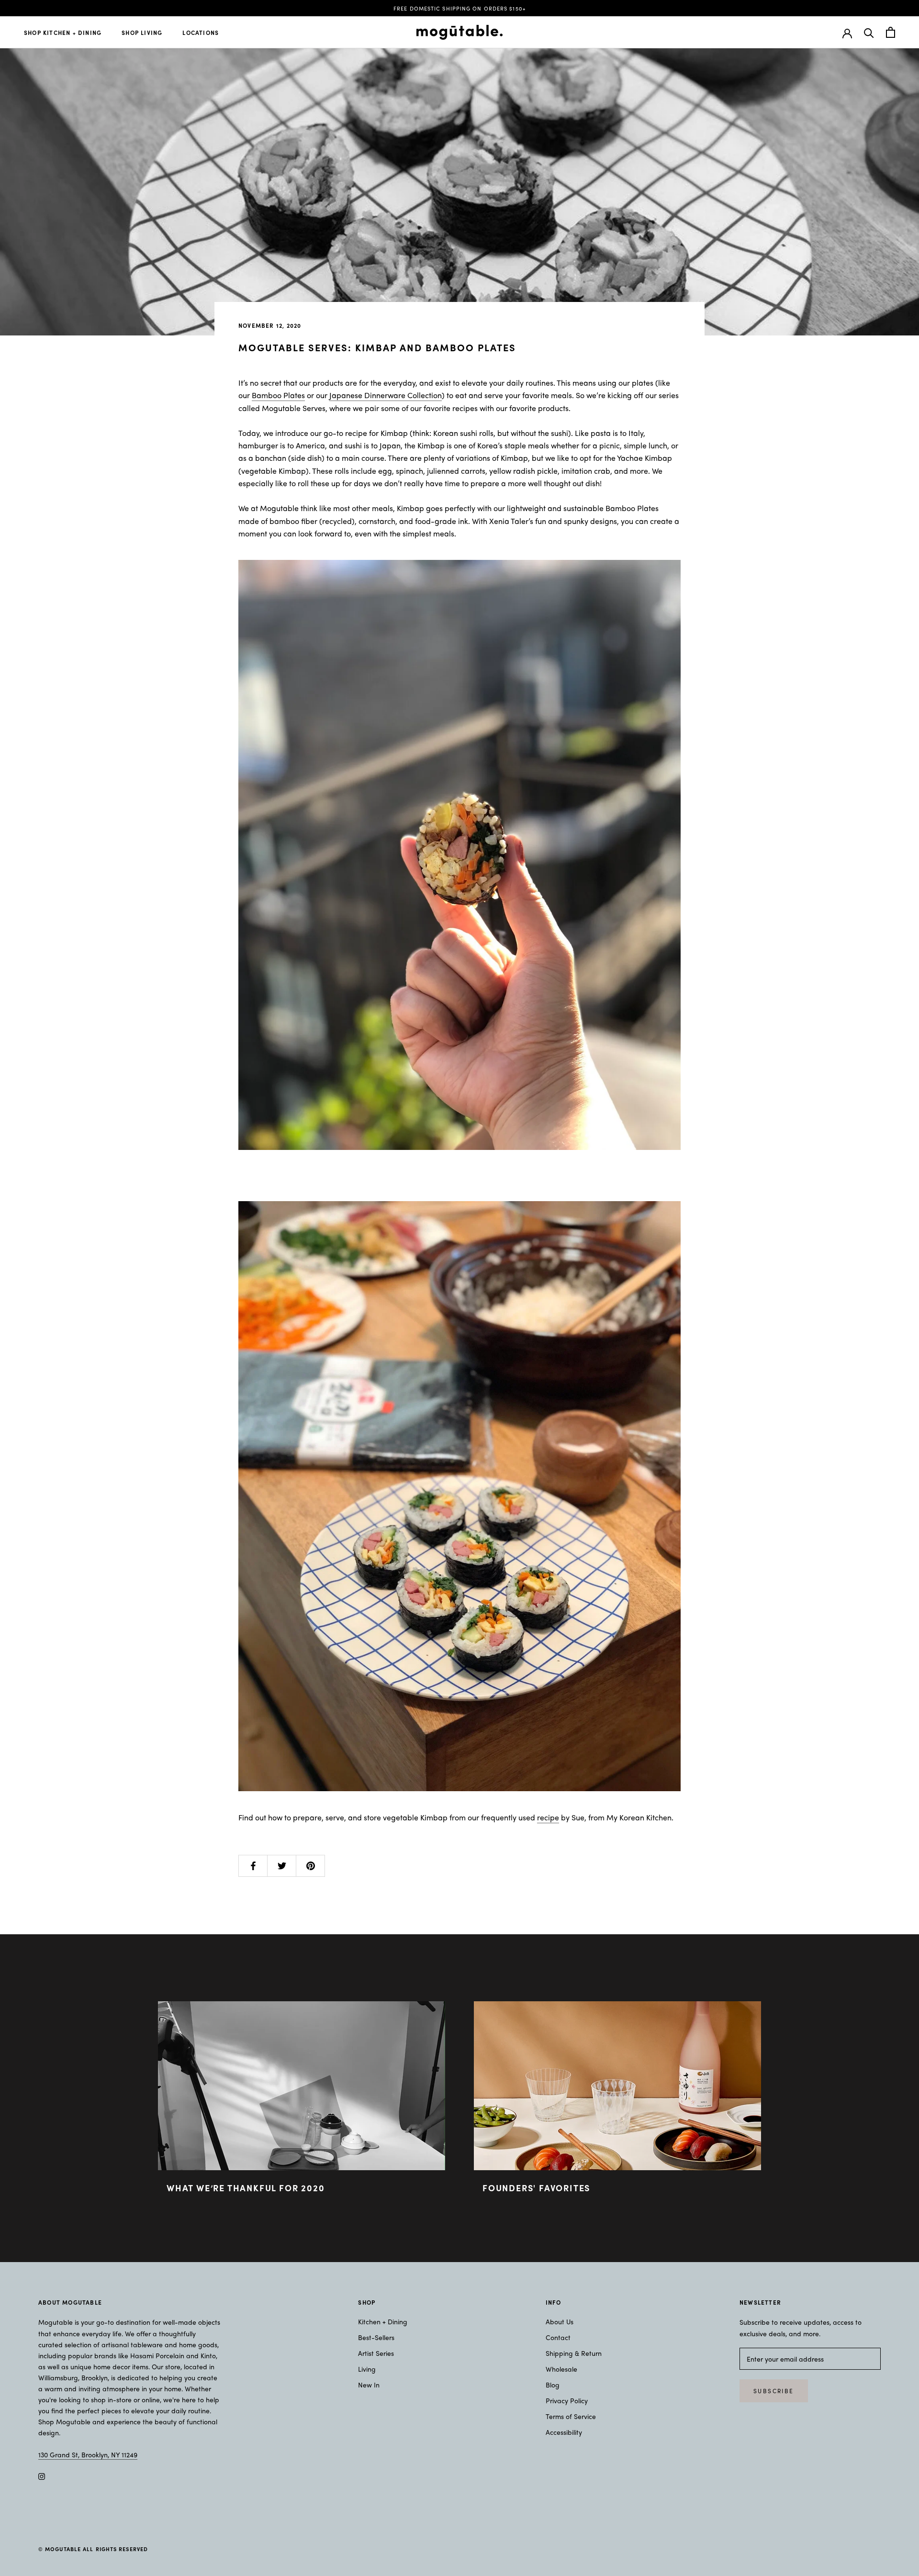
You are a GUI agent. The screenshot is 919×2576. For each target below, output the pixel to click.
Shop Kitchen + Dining (63, 33)
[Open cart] (891, 32)
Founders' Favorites (536, 2188)
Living (367, 2369)
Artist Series (376, 2353)
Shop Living (142, 33)
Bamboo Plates (278, 395)
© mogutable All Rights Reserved (93, 2549)
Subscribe (774, 2391)
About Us (560, 2321)
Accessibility (564, 2432)
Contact (558, 2337)
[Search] (869, 32)
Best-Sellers (376, 2337)
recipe (548, 1817)
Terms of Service (571, 2416)
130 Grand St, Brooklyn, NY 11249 (88, 2454)
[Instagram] (42, 2475)
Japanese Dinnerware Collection (386, 395)
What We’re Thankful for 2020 (246, 2188)
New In (369, 2385)
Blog (553, 2385)
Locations (201, 33)
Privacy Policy (567, 2400)
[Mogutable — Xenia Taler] (459, 855)
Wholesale (561, 2369)
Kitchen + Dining (383, 2321)
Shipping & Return (574, 2353)
